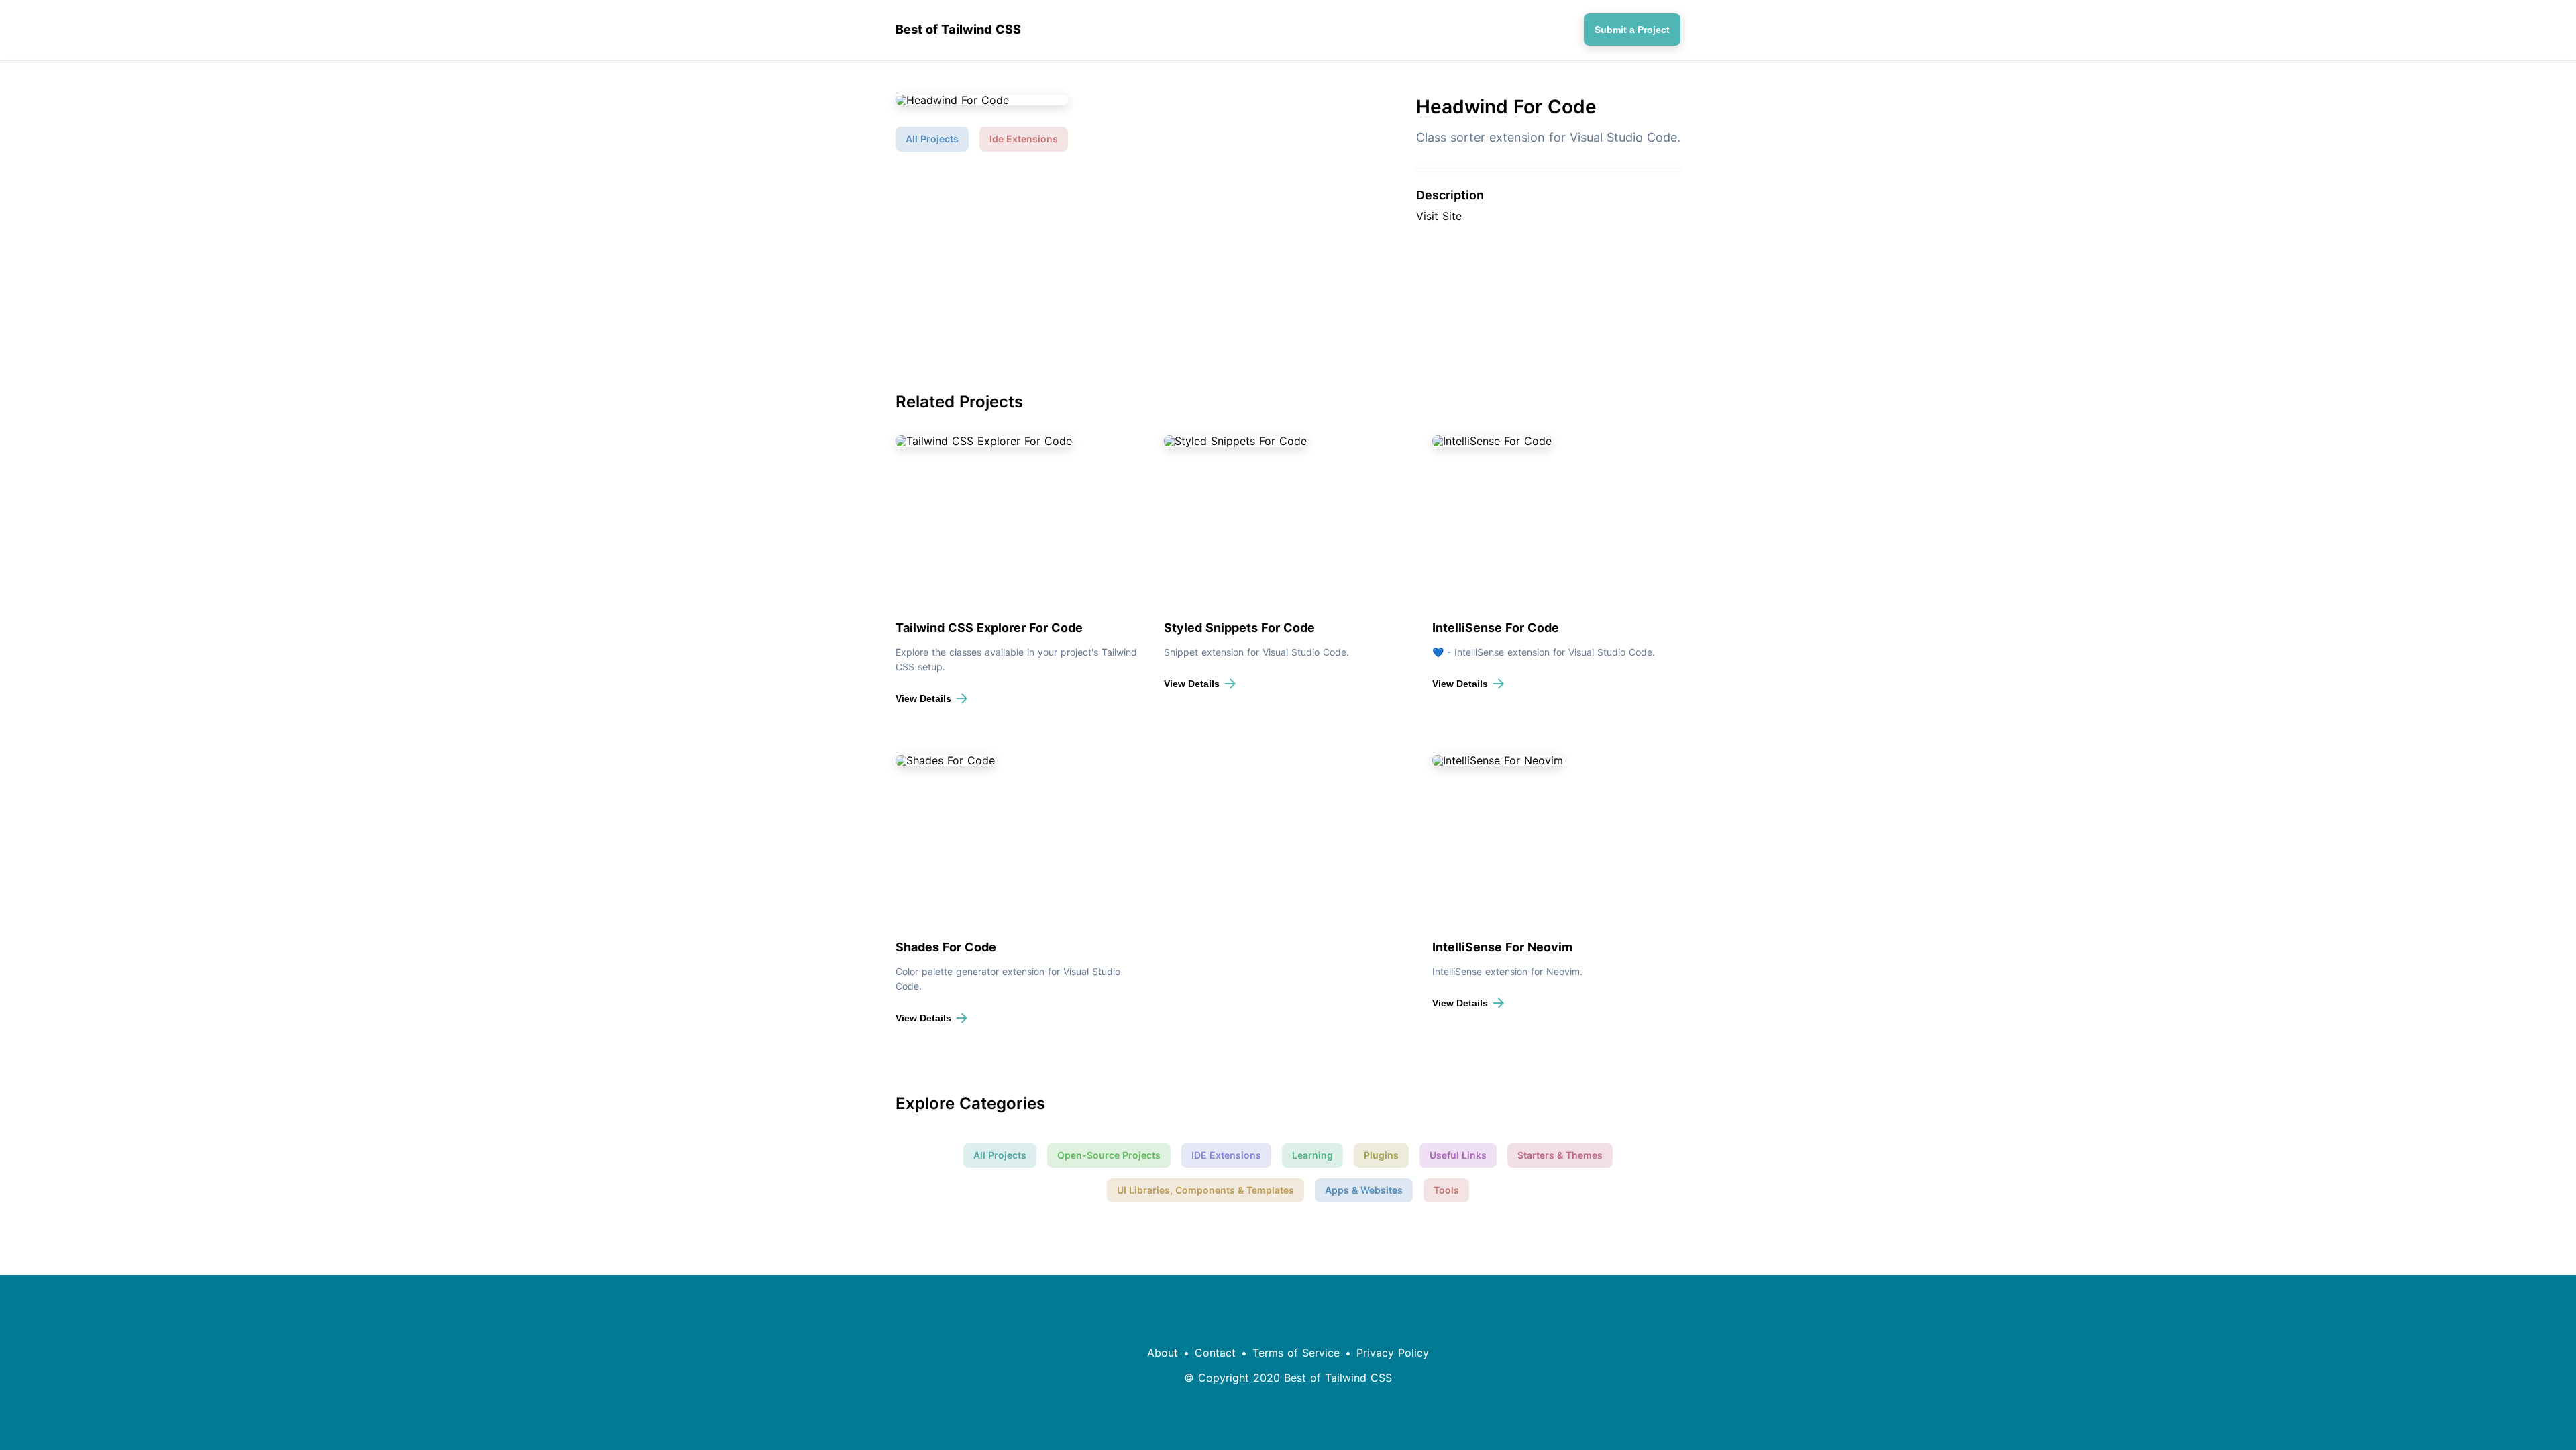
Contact (1215, 1353)
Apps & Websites (1364, 1190)
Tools (1446, 1190)
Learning (1312, 1155)
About (1163, 1353)
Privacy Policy (1393, 1353)
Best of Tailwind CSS (958, 30)
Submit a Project (1632, 30)
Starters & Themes (1560, 1155)
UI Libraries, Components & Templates (1205, 1190)
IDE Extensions (1226, 1155)
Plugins (1381, 1155)
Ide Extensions (1024, 139)
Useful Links (1458, 1155)
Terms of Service (1296, 1353)
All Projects (932, 139)
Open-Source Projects (1109, 1155)
